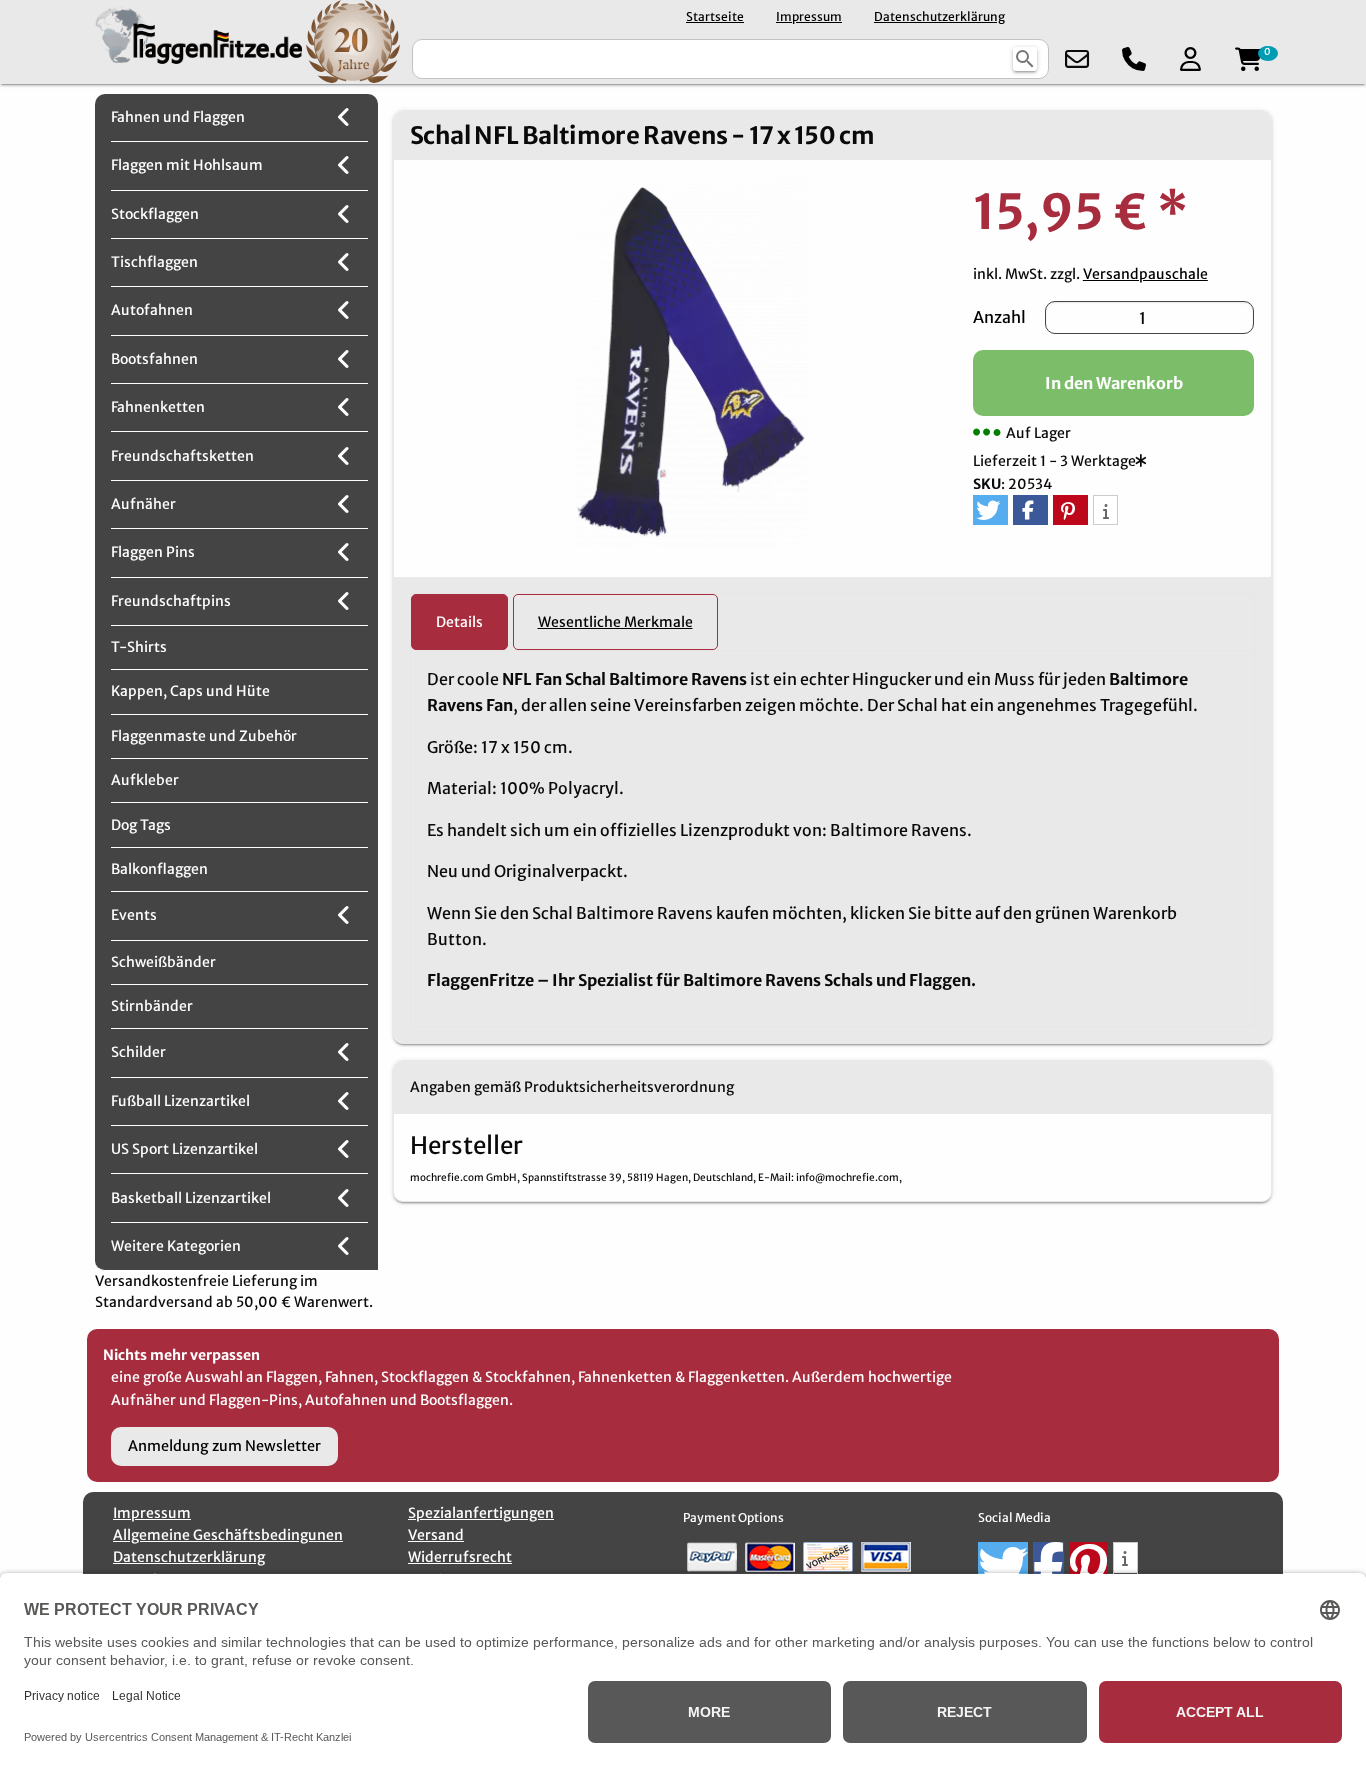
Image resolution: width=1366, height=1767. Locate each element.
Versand (436, 1535)
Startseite (715, 16)
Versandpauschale (1145, 274)
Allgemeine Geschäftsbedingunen (228, 1535)
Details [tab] (459, 622)
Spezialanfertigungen (481, 1513)
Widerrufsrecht (460, 1557)
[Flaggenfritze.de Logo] (194, 41)
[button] (990, 510)
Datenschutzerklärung (939, 16)
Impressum (809, 16)
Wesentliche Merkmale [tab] (615, 622)
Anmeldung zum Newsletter (224, 1446)
